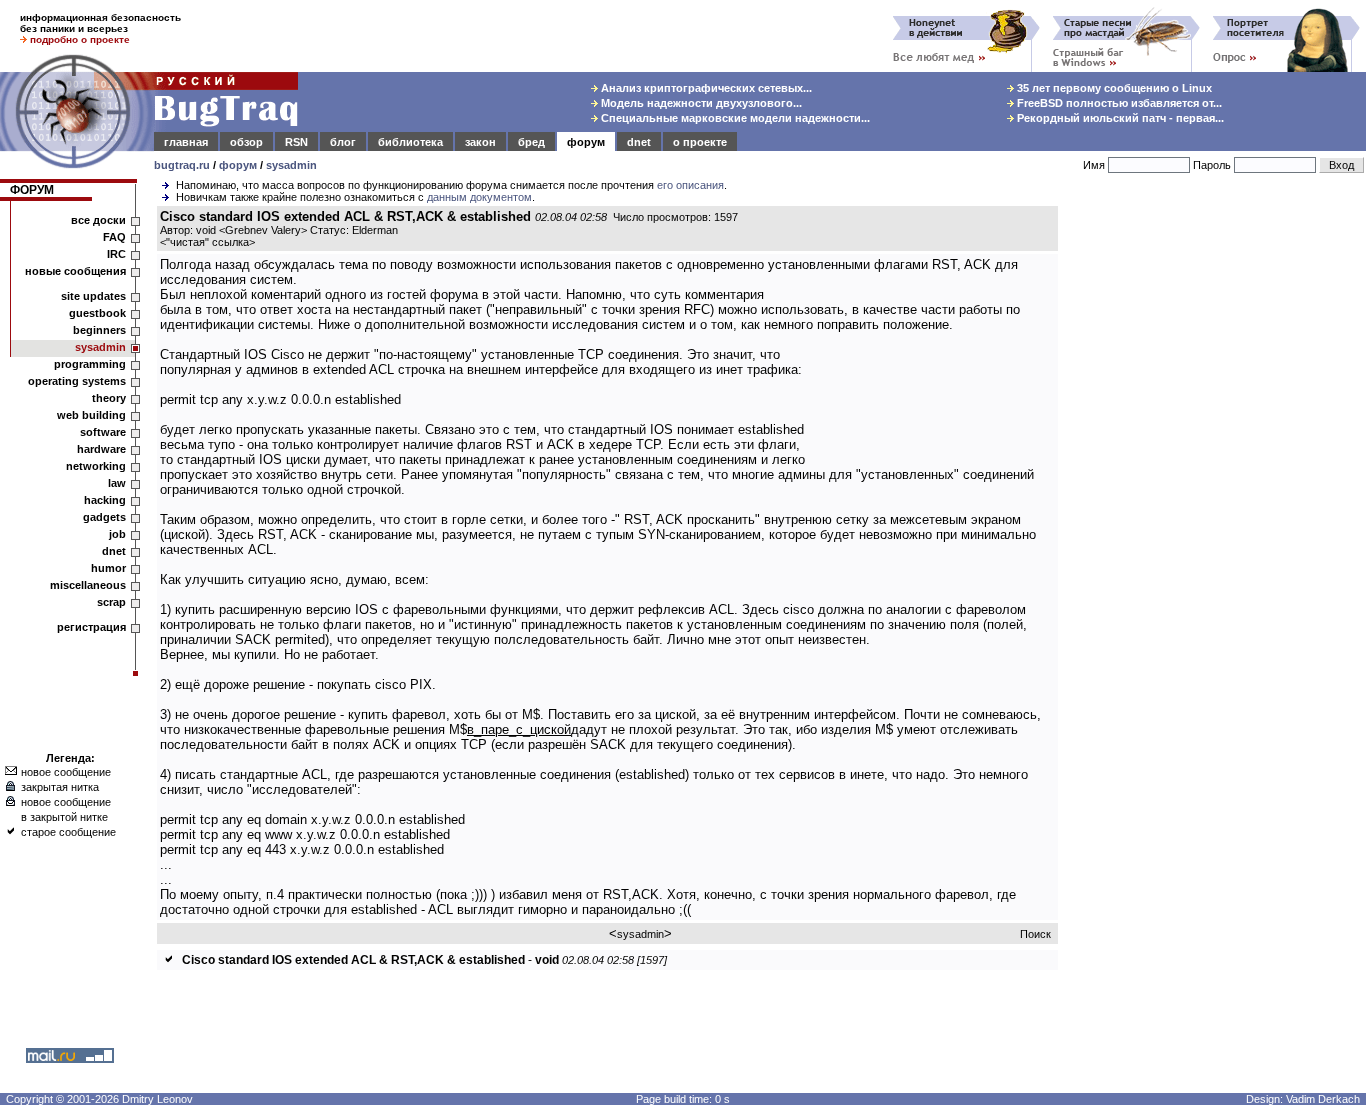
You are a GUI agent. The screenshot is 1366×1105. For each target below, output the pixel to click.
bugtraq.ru (182, 165)
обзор (246, 142)
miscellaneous (88, 585)
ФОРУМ (32, 190)
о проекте (700, 142)
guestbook (97, 313)
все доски (98, 220)
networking (96, 466)
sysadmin (291, 165)
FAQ (114, 237)
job (117, 534)
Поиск (1035, 934)
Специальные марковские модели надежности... (734, 118)
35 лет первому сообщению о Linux (1113, 88)
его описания (690, 185)
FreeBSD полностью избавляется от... (1118, 103)
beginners (99, 330)
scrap (111, 602)
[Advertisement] (1216, 509)
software (103, 432)
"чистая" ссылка (207, 242)
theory (109, 398)
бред (531, 142)
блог (343, 142)
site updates (93, 296)
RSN (296, 142)
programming (90, 364)
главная (186, 142)
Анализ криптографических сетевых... (705, 88)
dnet (639, 142)
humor (108, 568)
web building (91, 415)
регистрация (91, 627)
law (117, 483)
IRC (116, 254)
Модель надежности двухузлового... (700, 103)
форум (586, 142)
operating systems (77, 381)
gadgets (104, 517)
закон (480, 142)
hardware (101, 449)
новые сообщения (75, 271)
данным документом (479, 197)
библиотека (410, 142)
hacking (105, 500)
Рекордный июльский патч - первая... (1119, 118)
